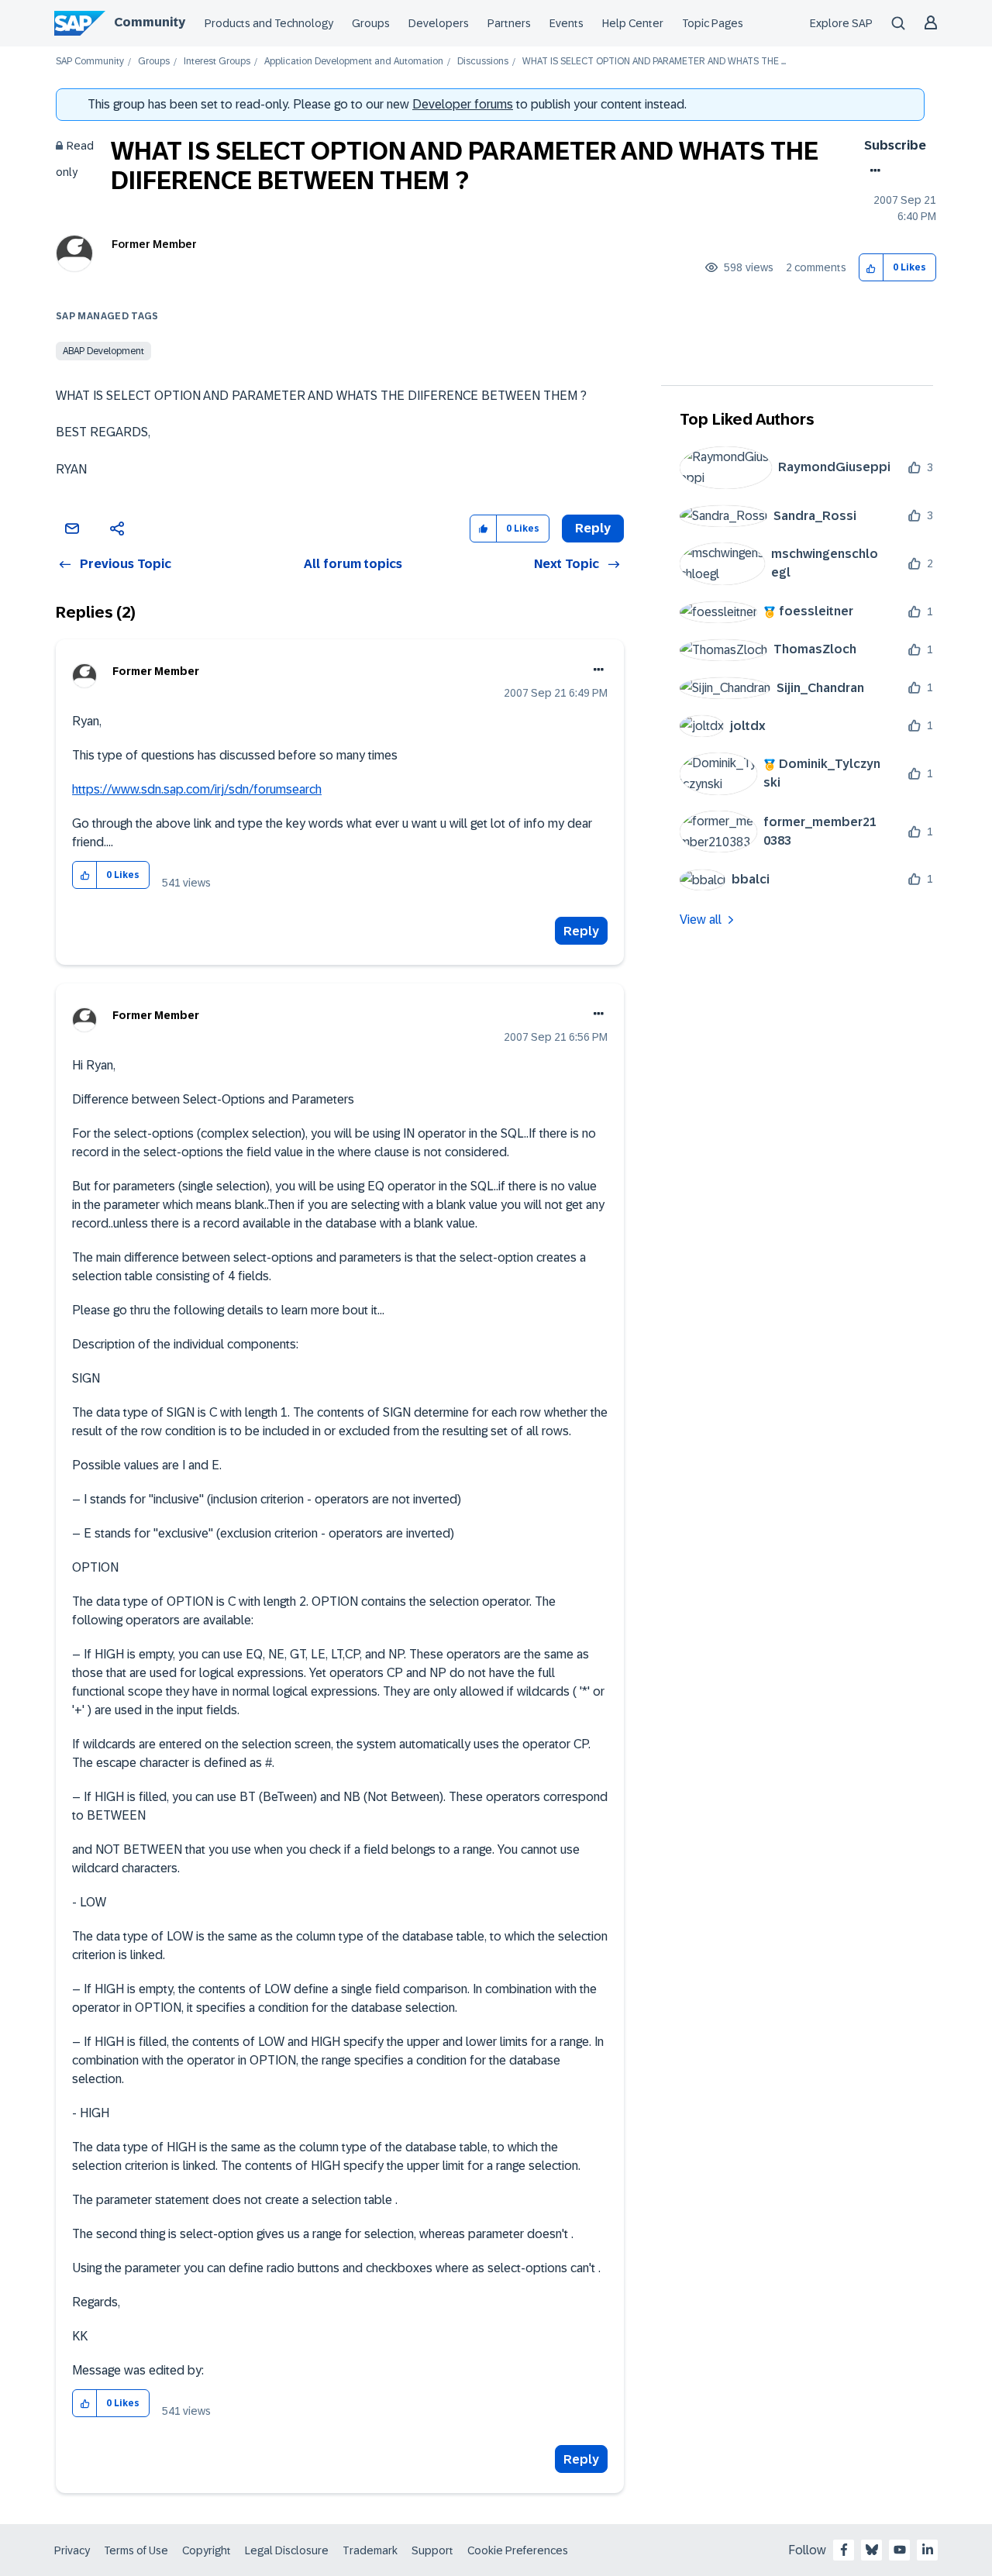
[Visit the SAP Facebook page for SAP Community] (844, 2550)
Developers (439, 23)
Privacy (72, 2550)
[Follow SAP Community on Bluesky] (872, 2550)
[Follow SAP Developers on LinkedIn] (928, 2550)
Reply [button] (593, 528)
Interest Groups (217, 62)
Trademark (370, 2550)
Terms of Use (136, 2550)
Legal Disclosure (287, 2550)
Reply (581, 931)
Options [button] (872, 170)
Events (567, 23)
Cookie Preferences (518, 2550)
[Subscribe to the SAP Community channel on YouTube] (900, 2550)
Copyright (207, 2550)
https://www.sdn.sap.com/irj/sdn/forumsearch (197, 789)
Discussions (483, 62)
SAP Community (90, 62)
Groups (371, 23)
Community (150, 22)
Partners (509, 23)
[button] (871, 268)
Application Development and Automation (354, 62)
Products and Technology (269, 23)
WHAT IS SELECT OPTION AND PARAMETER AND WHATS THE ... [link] (654, 62)
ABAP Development (103, 351)
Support (432, 2550)
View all (701, 920)
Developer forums (463, 104)
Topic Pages (713, 23)
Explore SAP (841, 23)
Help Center (633, 23)
